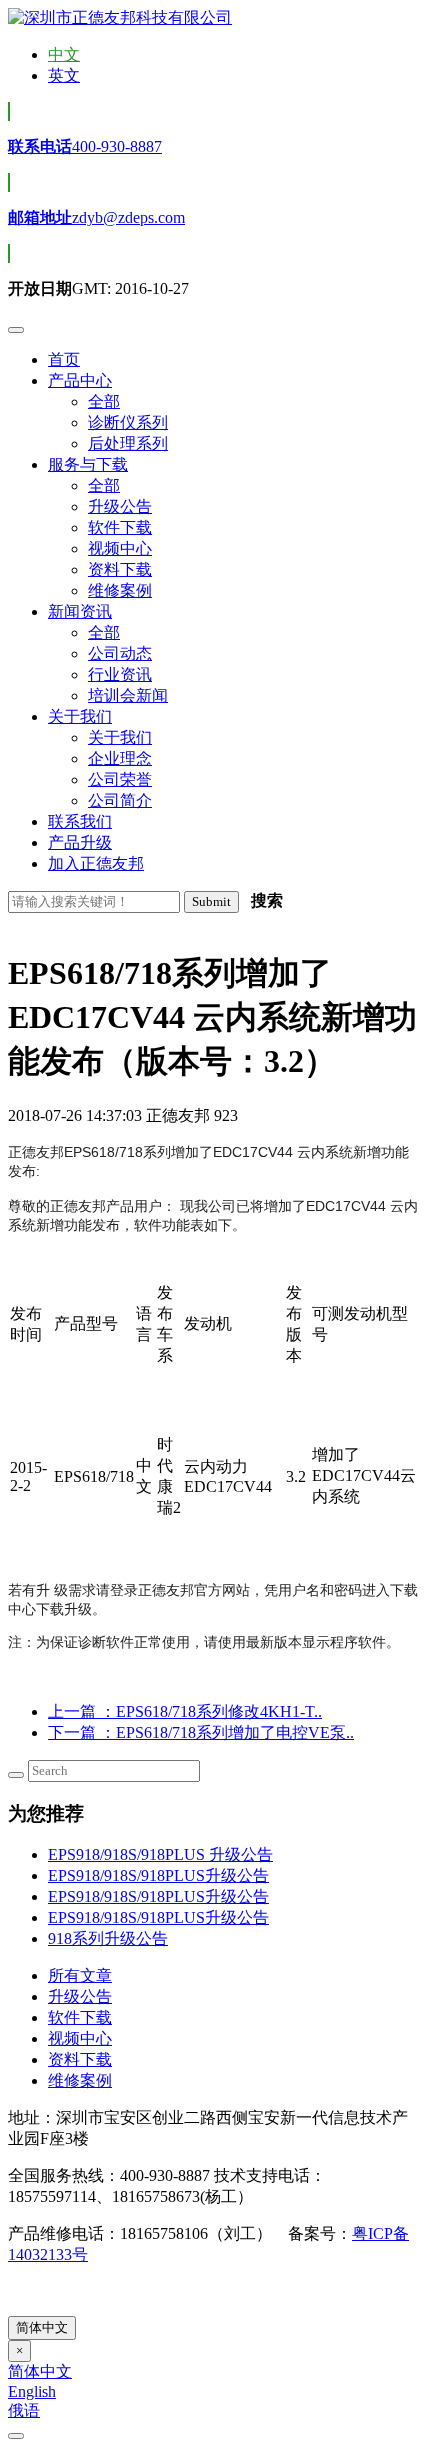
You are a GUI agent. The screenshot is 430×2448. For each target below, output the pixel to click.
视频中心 (80, 2038)
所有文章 (80, 1975)
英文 (64, 75)
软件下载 (80, 2017)
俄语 (24, 2410)
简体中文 (42, 2327)
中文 (64, 54)
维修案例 (80, 2080)
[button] (80, 380)
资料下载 (80, 2059)
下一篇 (201, 1732)
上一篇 (185, 1711)
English (32, 2391)
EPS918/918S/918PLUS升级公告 (158, 1875)
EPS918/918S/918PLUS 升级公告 (160, 1854)
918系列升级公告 (108, 1938)
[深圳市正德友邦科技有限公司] (120, 17)
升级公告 (80, 1996)
